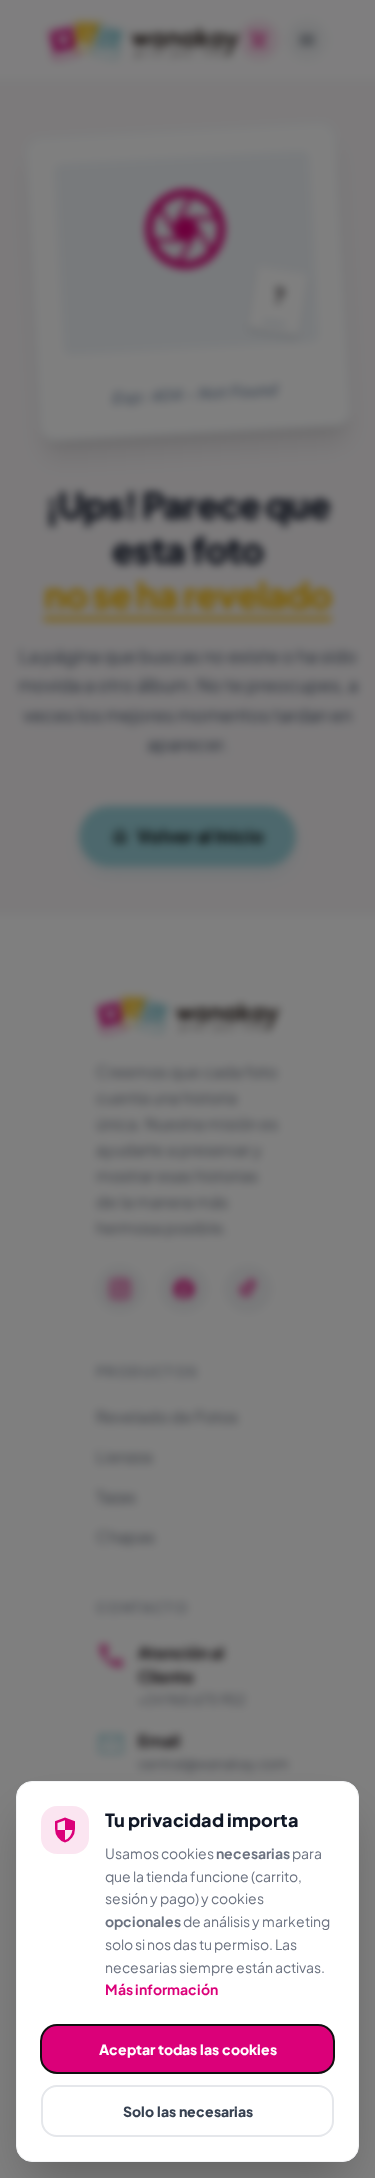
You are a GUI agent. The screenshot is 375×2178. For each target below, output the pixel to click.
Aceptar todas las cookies (188, 2049)
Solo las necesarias (188, 2111)
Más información (161, 1989)
